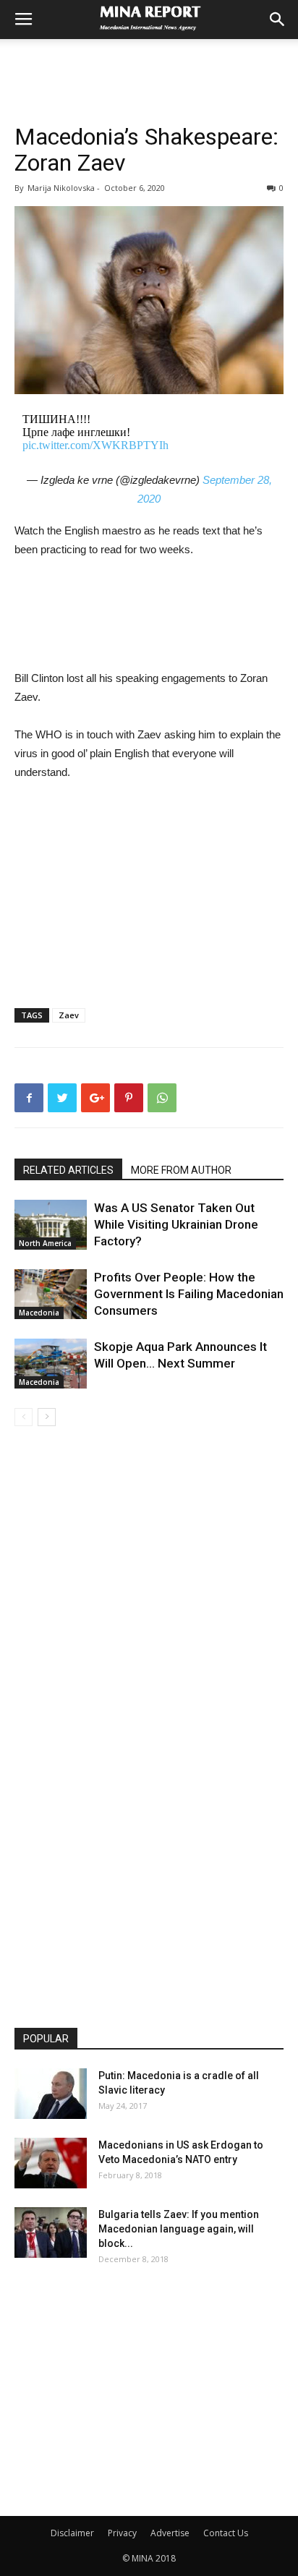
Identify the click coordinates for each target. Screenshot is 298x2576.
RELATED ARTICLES (68, 1170)
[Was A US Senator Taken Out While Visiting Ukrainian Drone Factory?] (51, 1225)
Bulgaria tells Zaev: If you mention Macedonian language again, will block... (179, 2229)
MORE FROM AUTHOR (181, 1170)
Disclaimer (72, 2533)
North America (45, 1243)
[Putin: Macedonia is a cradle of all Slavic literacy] (51, 2094)
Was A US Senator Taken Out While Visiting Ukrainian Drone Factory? (176, 1224)
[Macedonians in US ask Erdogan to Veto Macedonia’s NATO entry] (51, 2163)
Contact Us (226, 2533)
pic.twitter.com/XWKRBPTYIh (95, 445)
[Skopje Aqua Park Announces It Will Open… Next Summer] (51, 1364)
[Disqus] (149, 1630)
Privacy (122, 2533)
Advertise (170, 2533)
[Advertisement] (149, 64)
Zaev (69, 1015)
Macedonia (39, 1313)
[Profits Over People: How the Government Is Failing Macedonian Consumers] (51, 1294)
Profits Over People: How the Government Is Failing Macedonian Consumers (189, 1294)
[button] (278, 20)
